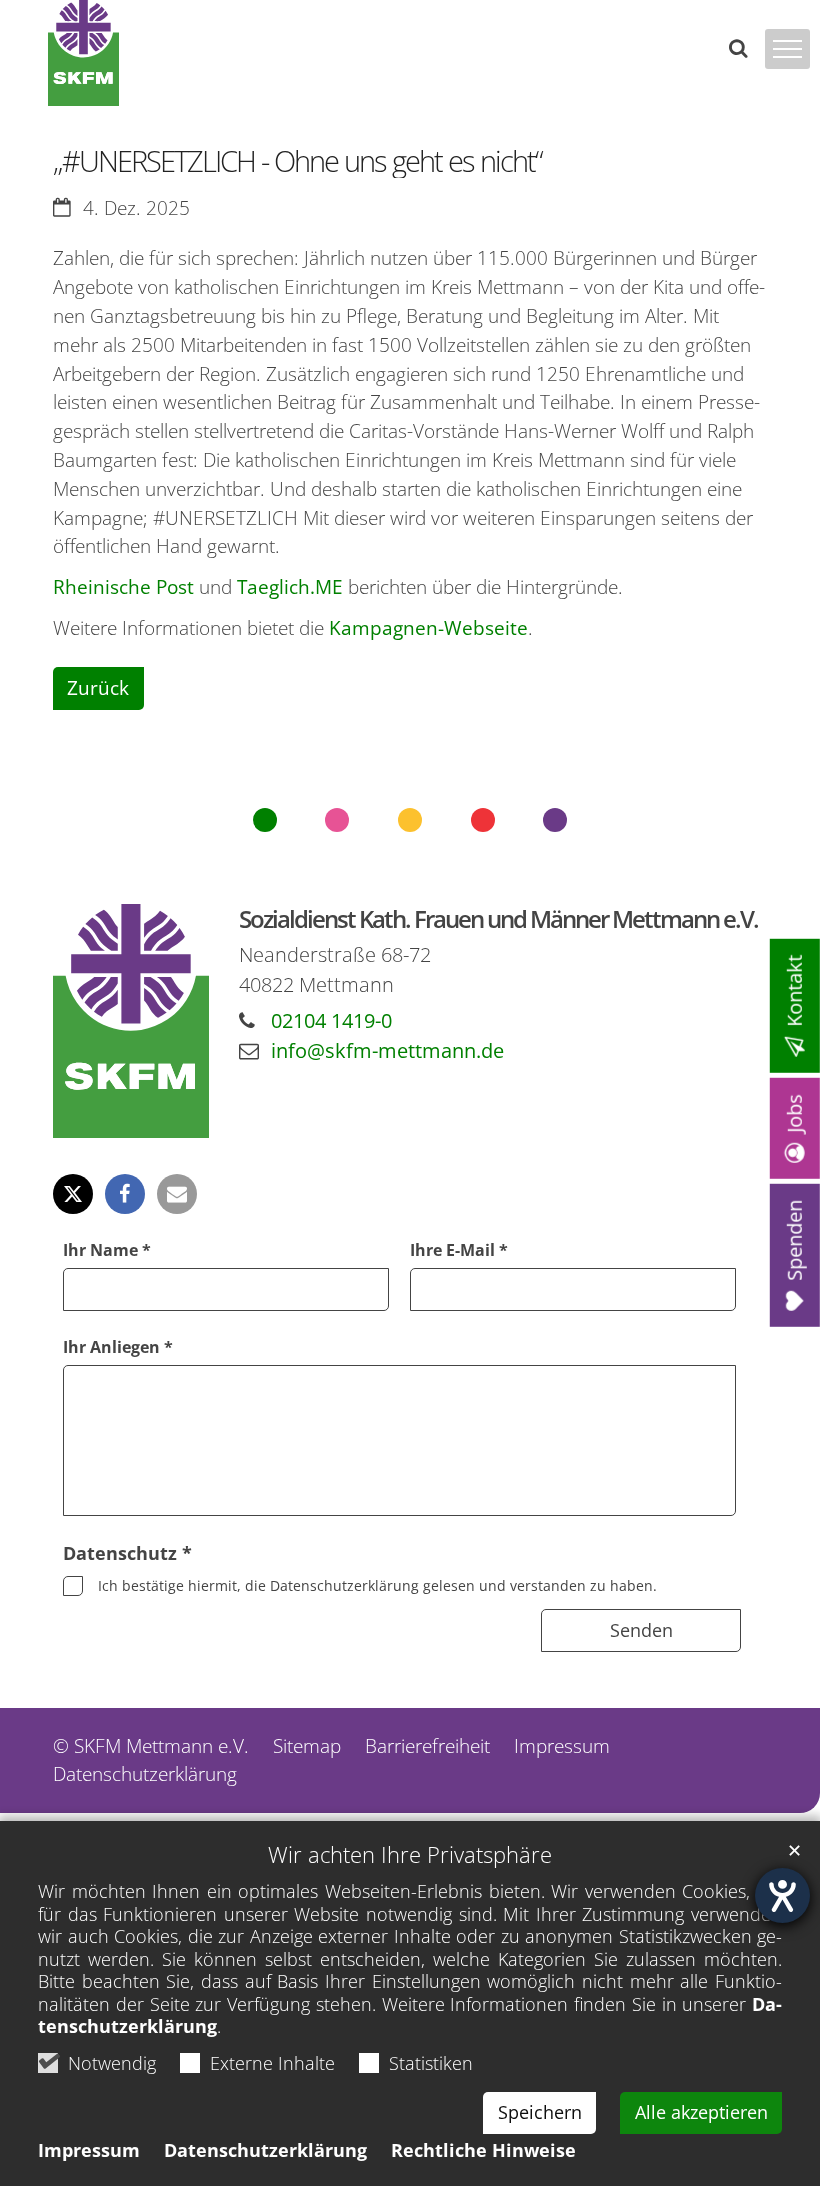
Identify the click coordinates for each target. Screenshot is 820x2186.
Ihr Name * (107, 1250)
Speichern (540, 2112)
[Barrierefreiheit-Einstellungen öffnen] (782, 1895)
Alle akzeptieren (701, 2112)
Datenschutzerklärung (265, 2150)
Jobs (794, 1113)
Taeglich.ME (290, 586)
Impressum (89, 2150)
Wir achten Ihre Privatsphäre (410, 1854)
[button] (73, 1194)
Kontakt (794, 991)
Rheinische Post (123, 586)
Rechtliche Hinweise (483, 2150)
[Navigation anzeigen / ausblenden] (787, 49)
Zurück (98, 687)
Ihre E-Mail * (459, 1250)
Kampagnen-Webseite (428, 627)
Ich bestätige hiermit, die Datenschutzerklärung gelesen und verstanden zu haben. (377, 1585)
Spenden (794, 1240)
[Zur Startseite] (83, 53)
